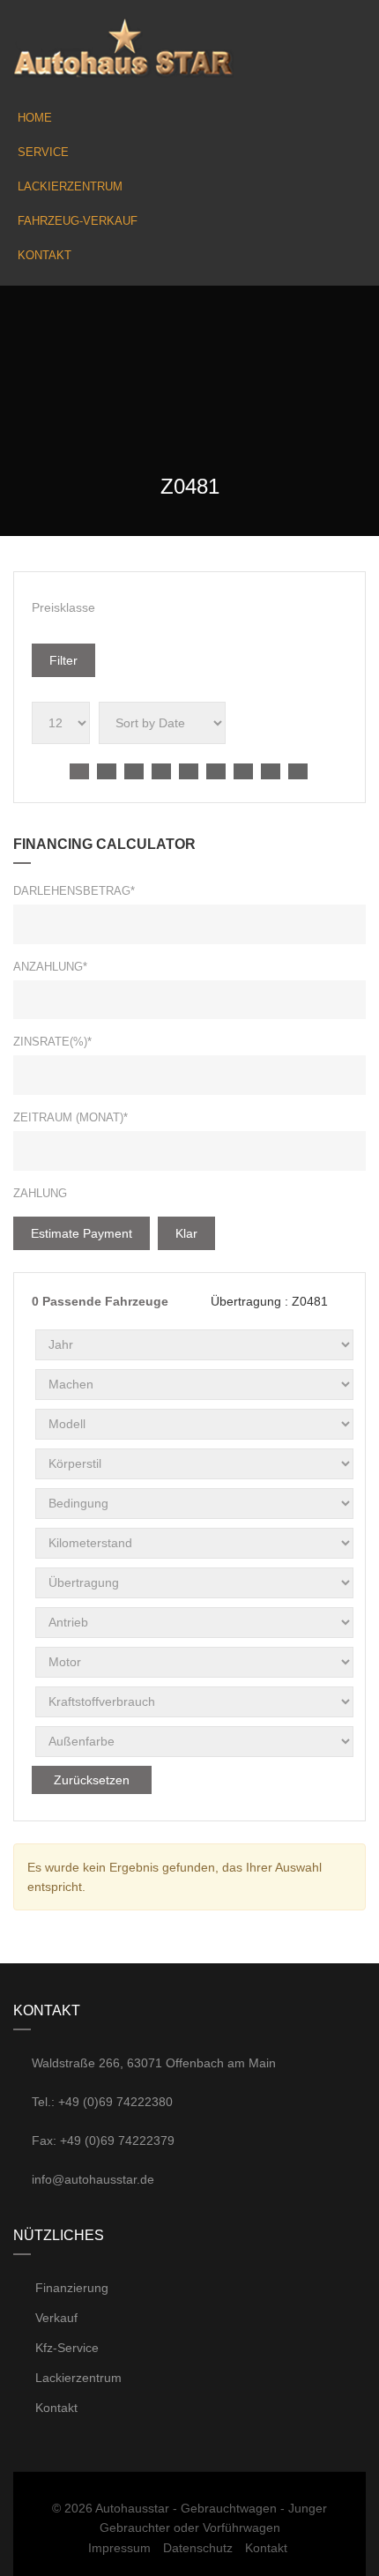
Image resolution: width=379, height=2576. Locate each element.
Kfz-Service (65, 2348)
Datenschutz (198, 2548)
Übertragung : (268, 1301)
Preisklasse (63, 607)
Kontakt (45, 255)
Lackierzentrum (70, 186)
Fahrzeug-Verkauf (78, 221)
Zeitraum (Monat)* (71, 1117)
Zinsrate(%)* (52, 1042)
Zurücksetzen (92, 1780)
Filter (63, 660)
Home (35, 118)
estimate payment (82, 1233)
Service (43, 152)
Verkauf (55, 2318)
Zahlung (40, 1193)
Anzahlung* (50, 967)
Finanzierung (70, 2288)
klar (186, 1233)
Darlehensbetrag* (74, 891)
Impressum (119, 2548)
